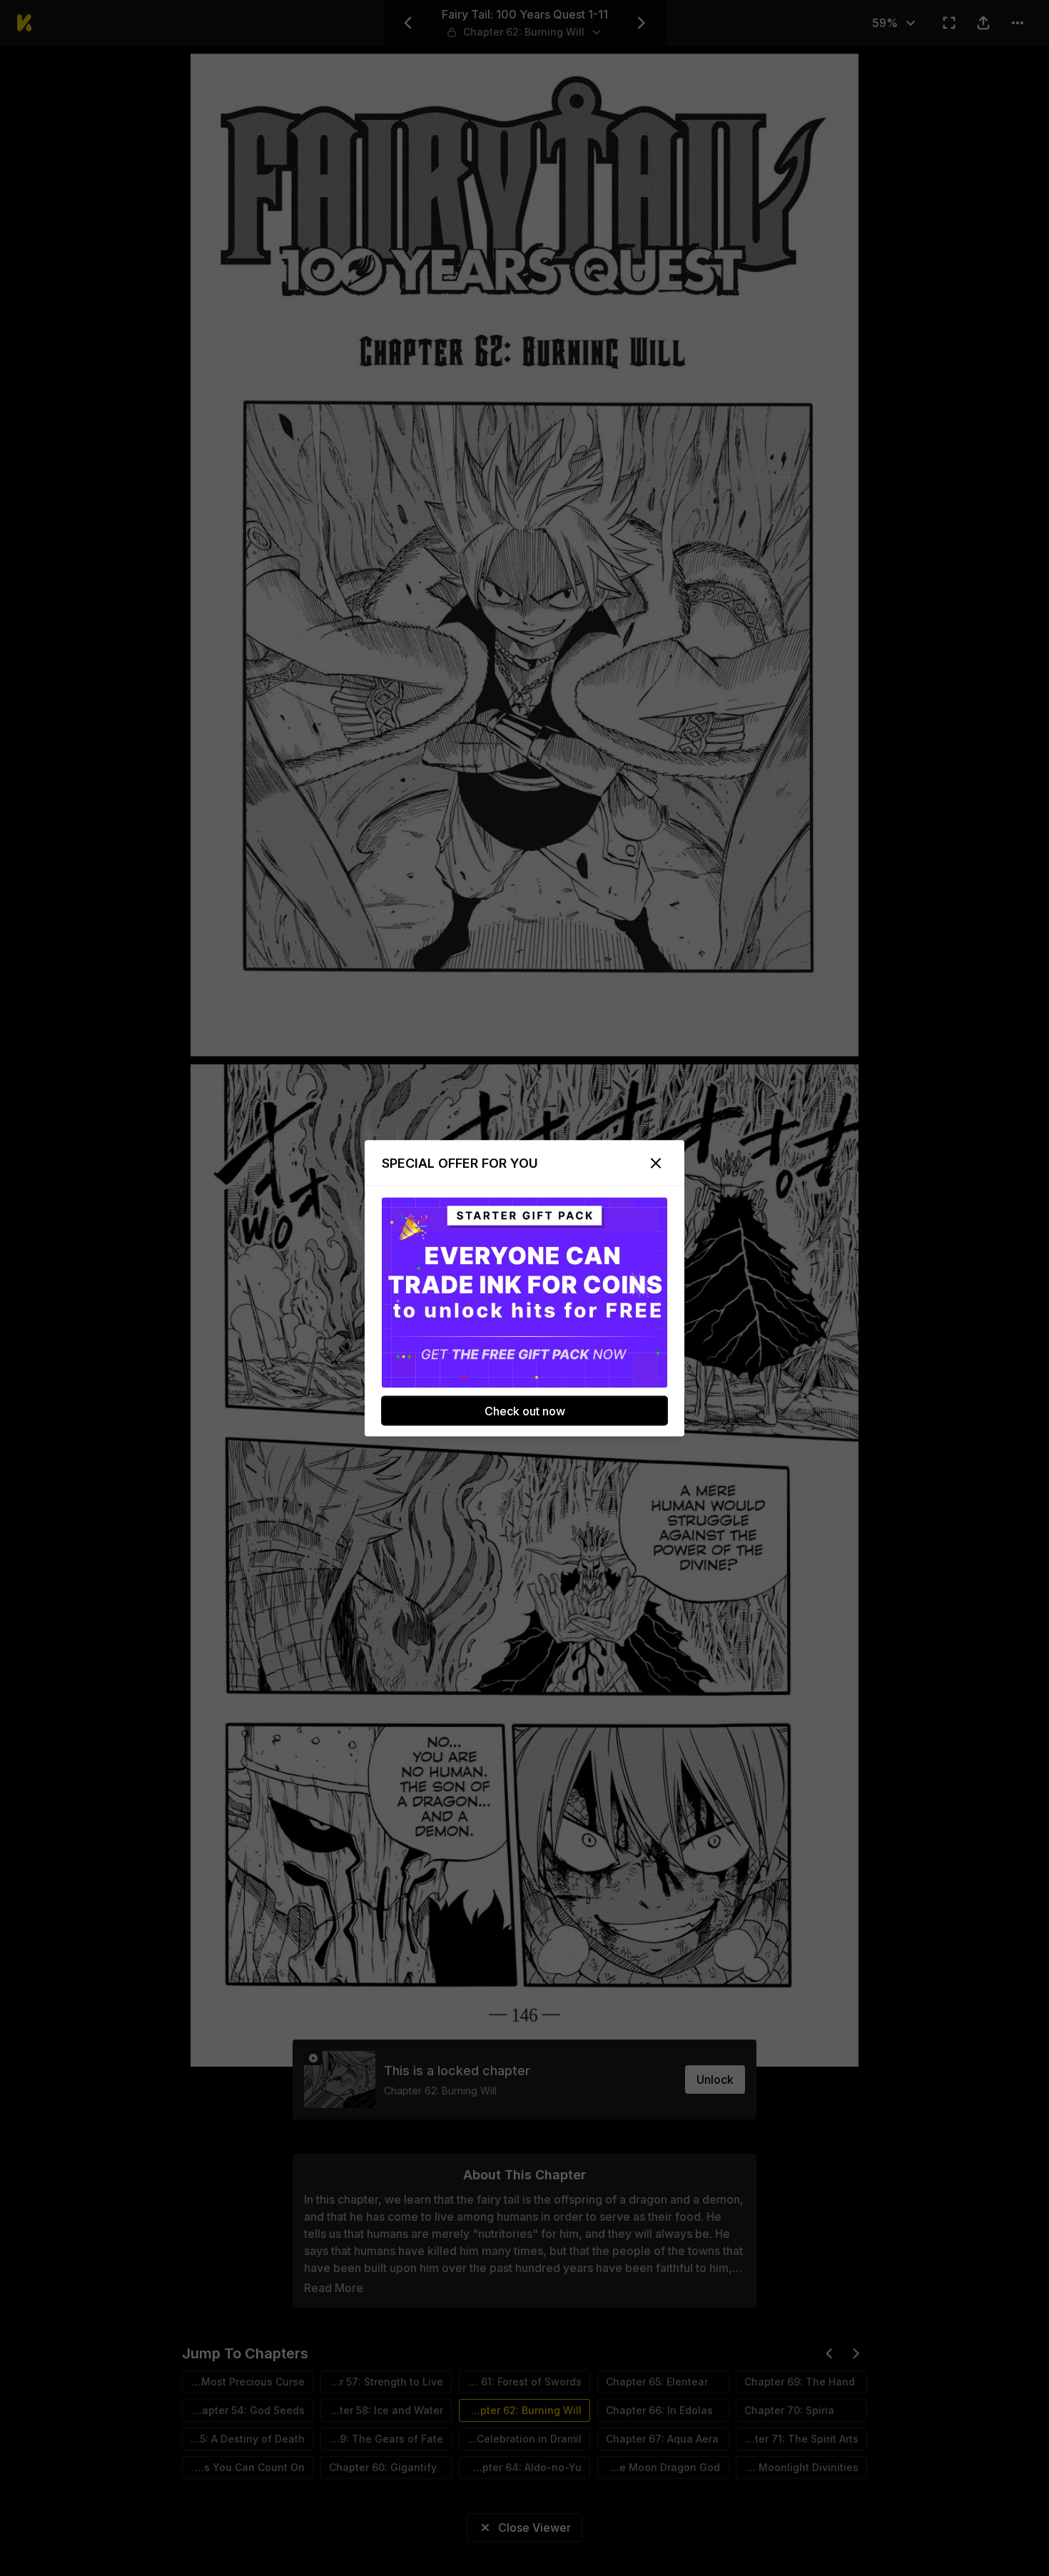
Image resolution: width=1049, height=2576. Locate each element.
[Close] (656, 1163)
